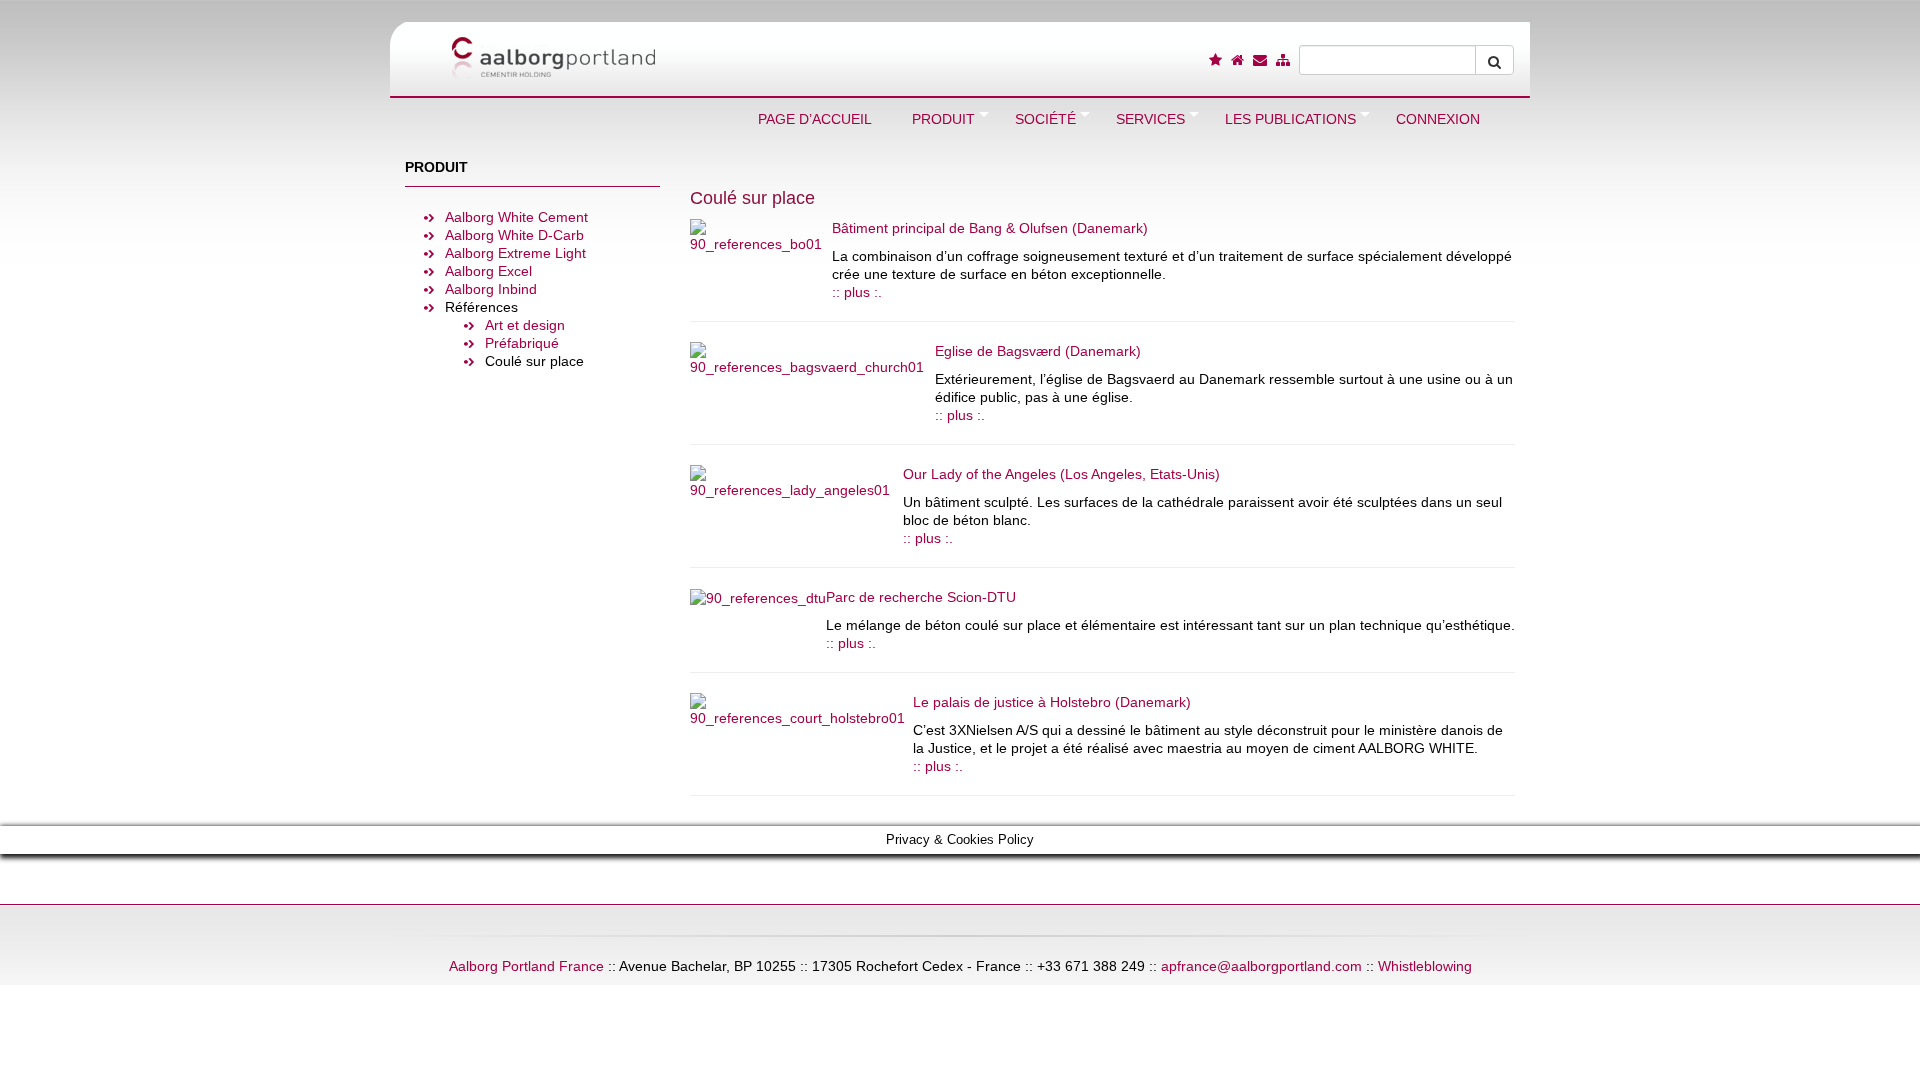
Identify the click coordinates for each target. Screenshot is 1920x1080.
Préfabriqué (522, 343)
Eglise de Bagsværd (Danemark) (1038, 351)
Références (481, 307)
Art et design (525, 325)
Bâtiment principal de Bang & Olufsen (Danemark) (990, 228)
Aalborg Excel (488, 271)
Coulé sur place (534, 361)
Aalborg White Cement (516, 217)
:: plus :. (857, 292)
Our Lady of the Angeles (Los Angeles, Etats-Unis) (1061, 474)
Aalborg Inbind (491, 289)
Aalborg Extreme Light (515, 253)
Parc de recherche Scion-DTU (921, 597)
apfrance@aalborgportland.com (1261, 966)
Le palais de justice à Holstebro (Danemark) (1052, 702)
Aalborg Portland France (526, 966)
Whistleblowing (1425, 966)
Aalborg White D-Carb (514, 235)
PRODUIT (436, 167)
